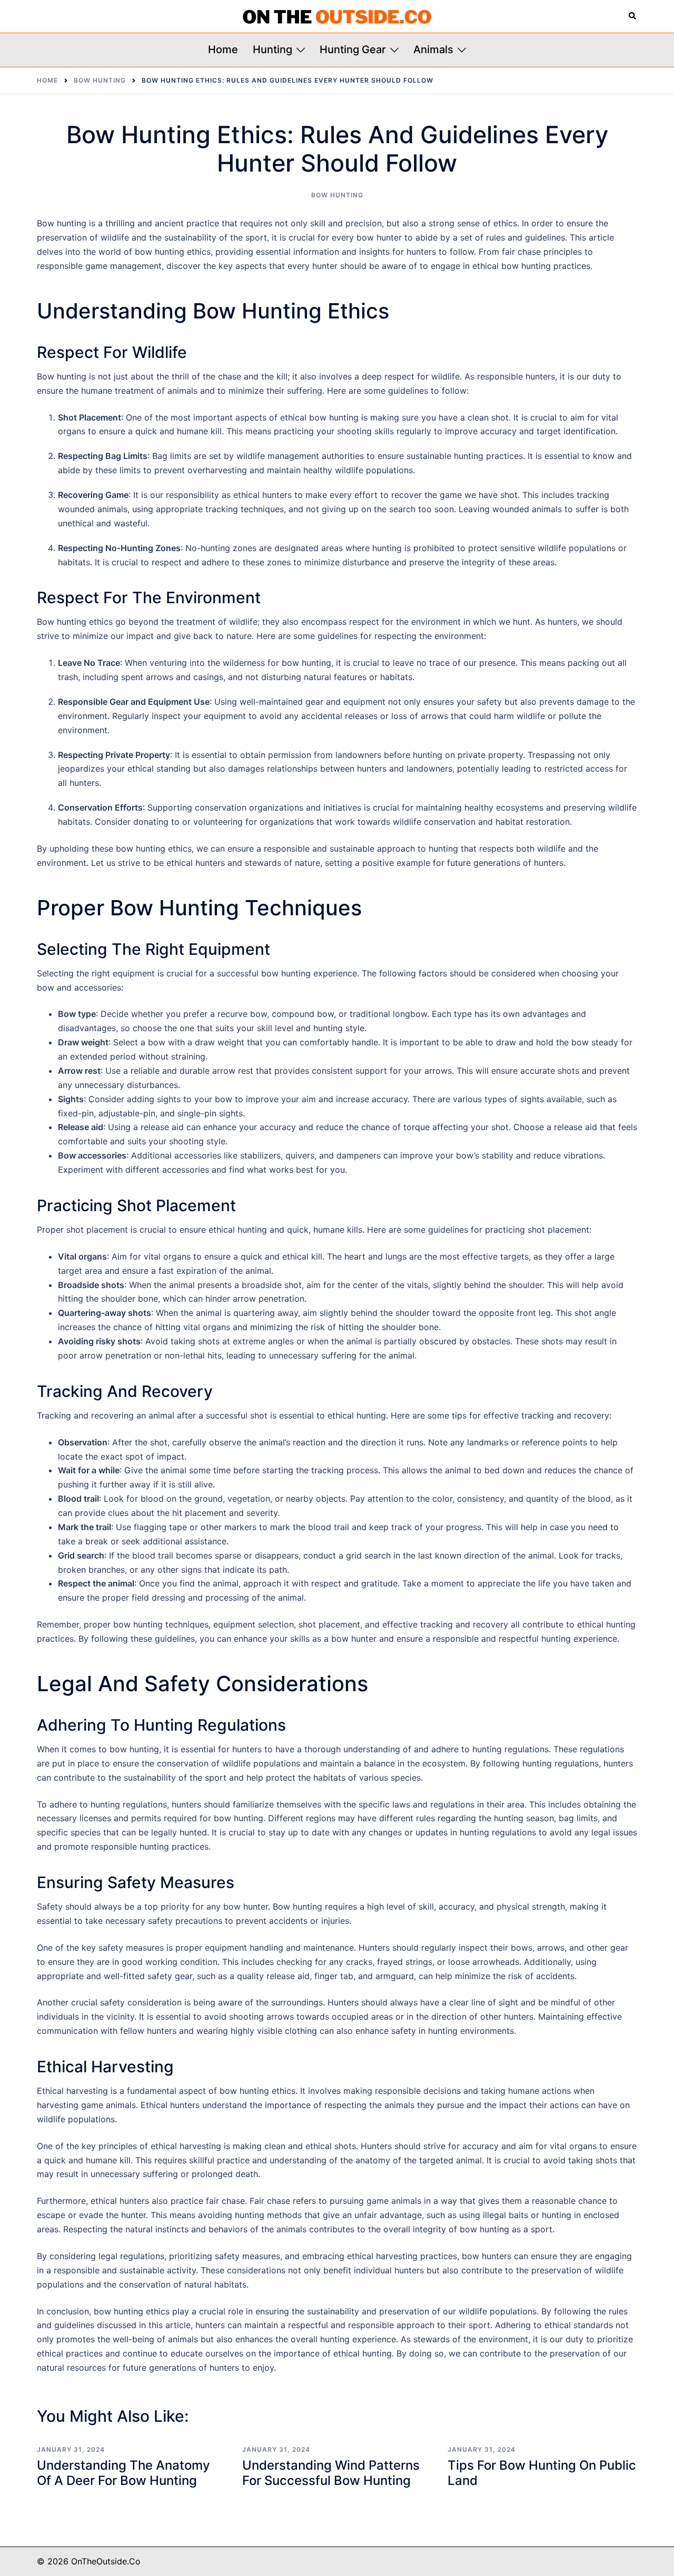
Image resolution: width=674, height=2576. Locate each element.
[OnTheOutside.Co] (337, 16)
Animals (433, 49)
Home (223, 49)
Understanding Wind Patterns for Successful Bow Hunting (331, 2473)
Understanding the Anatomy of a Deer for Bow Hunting (123, 2473)
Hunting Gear (353, 49)
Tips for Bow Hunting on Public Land (542, 2473)
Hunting (272, 49)
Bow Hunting (337, 195)
